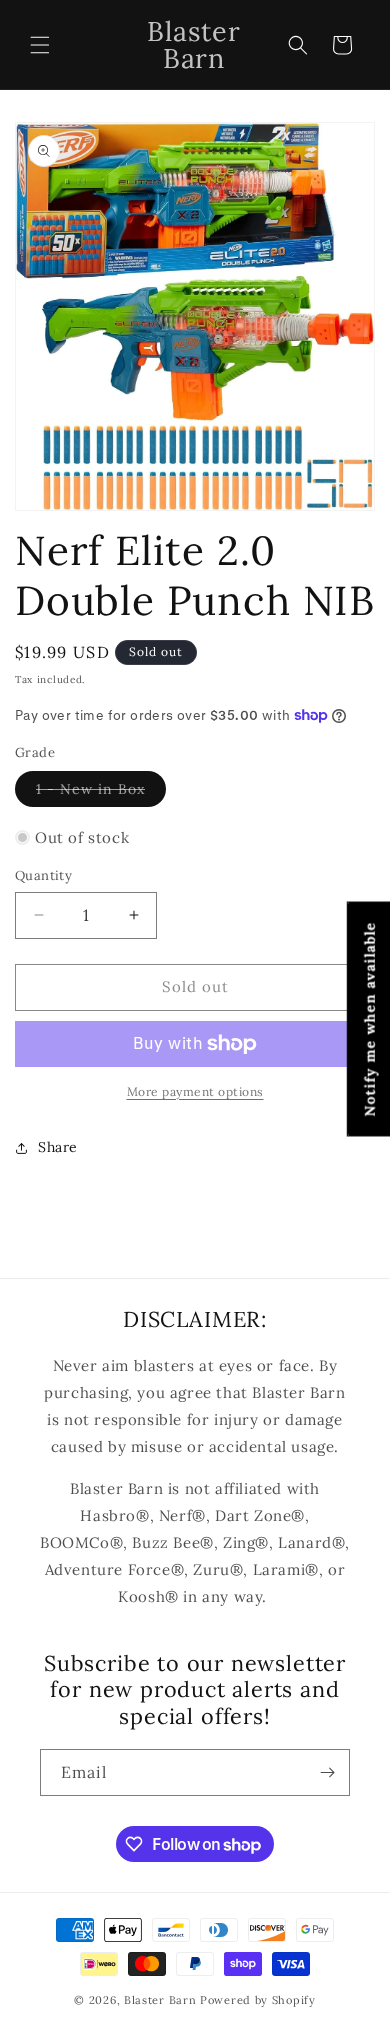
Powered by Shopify (258, 2000)
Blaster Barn (160, 2000)
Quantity (43, 875)
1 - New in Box (101, 793)
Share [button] (58, 1147)
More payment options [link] (195, 1091)
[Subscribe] (327, 1772)
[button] (40, 45)
